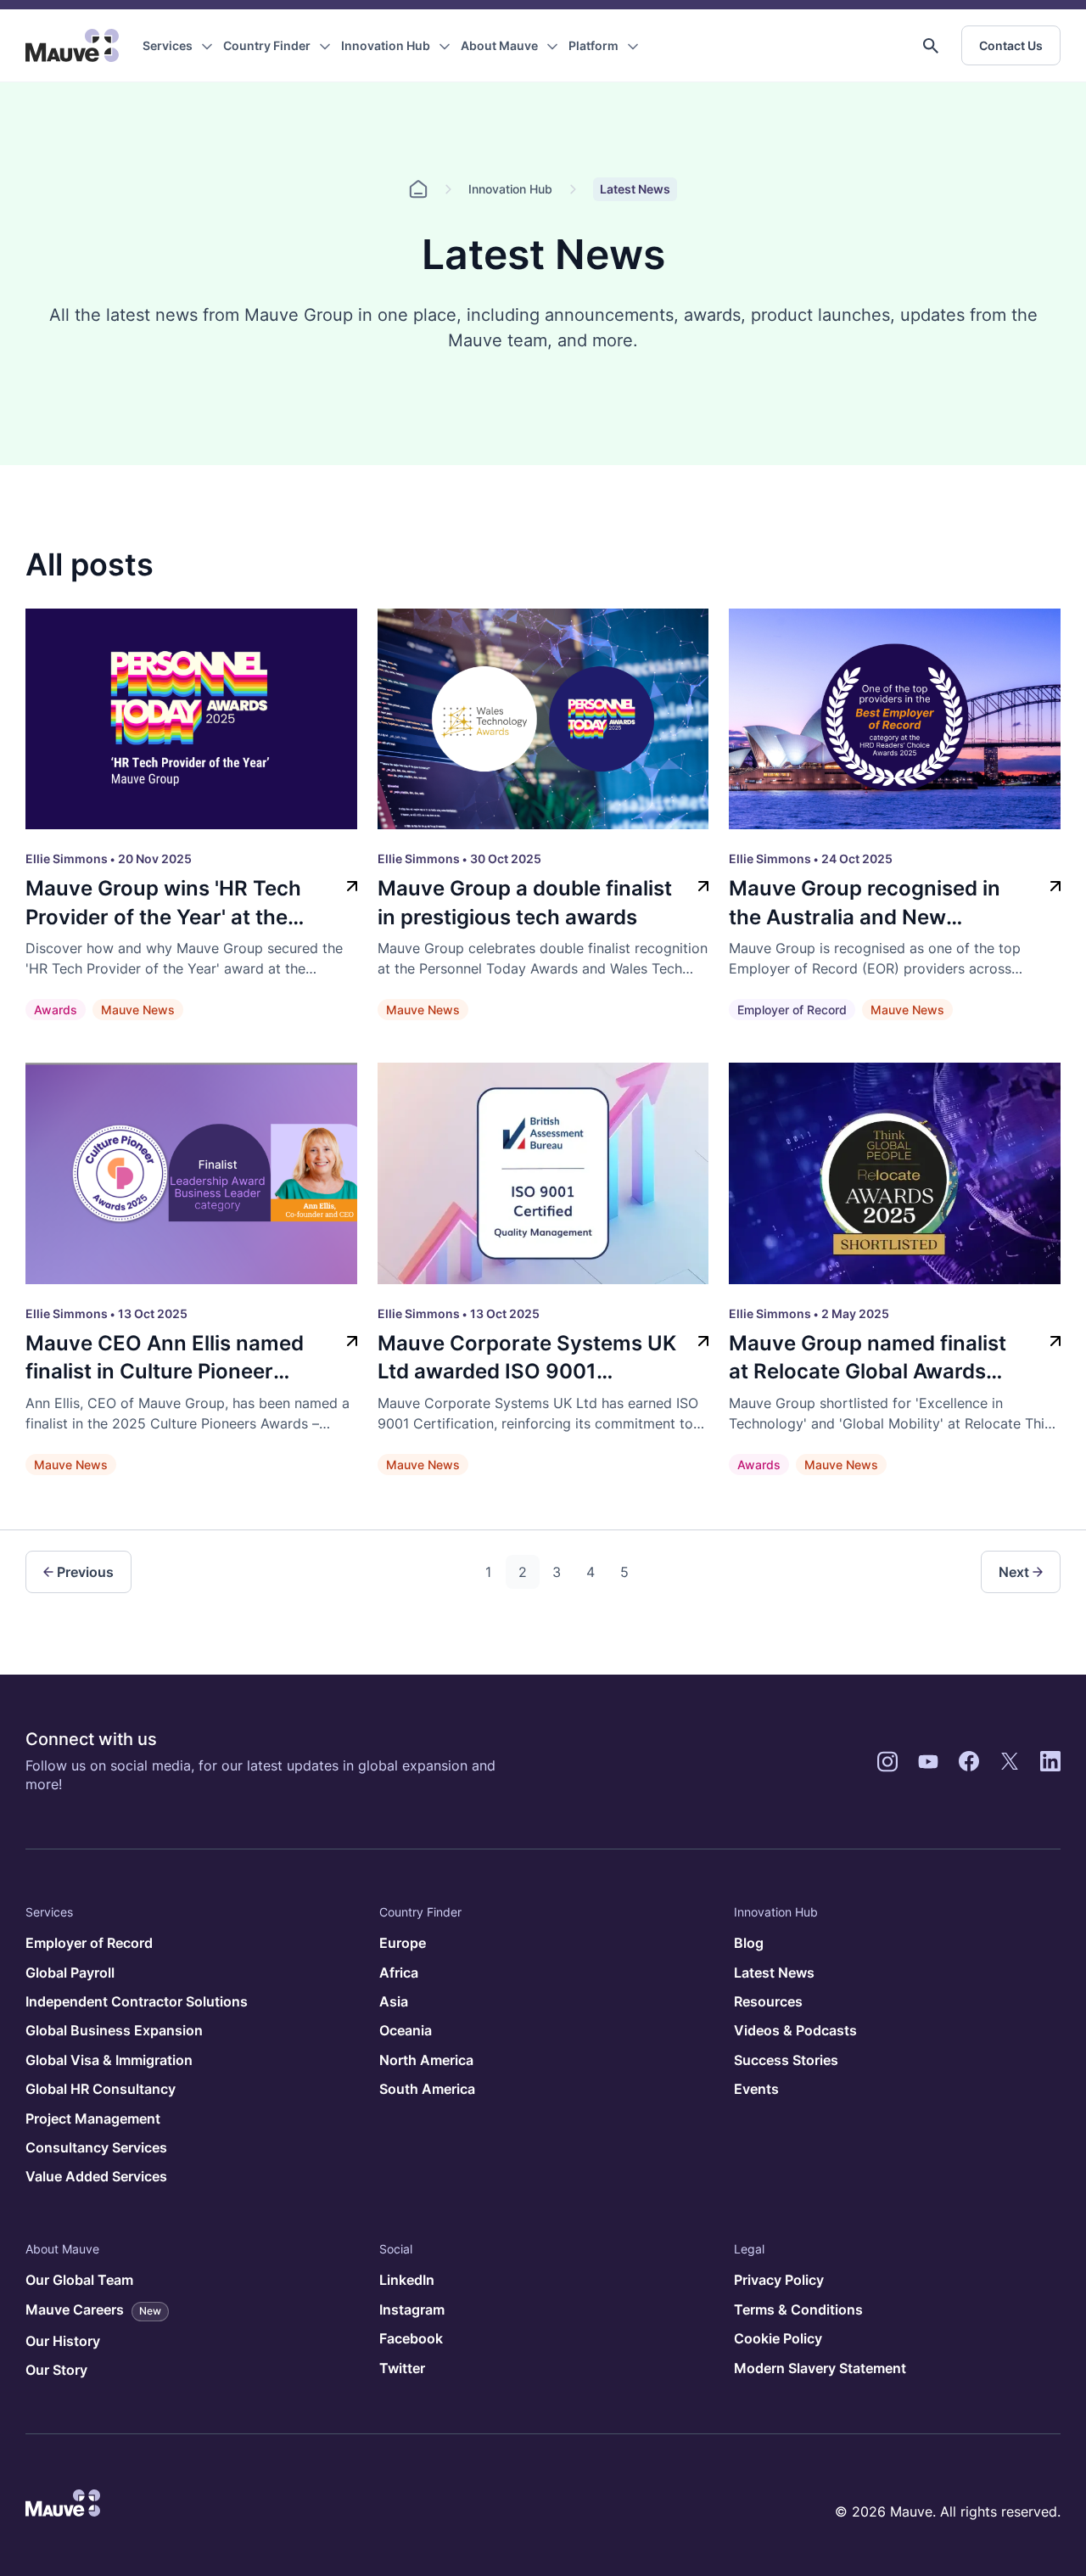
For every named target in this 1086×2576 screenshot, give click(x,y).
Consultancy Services (96, 2147)
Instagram (412, 2309)
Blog (749, 1943)
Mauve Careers (93, 2309)
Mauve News (138, 1010)
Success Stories (786, 2060)
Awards (56, 1010)
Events (756, 2089)
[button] (931, 46)
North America (426, 2060)
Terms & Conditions (798, 2309)
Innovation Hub (386, 45)
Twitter (402, 2368)
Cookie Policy (778, 2338)
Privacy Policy (779, 2280)
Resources (768, 2001)
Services (168, 45)
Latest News (774, 1973)
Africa (399, 1973)
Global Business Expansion (114, 2030)
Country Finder (267, 45)
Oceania (406, 2030)
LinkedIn (407, 2280)
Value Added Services (96, 2176)
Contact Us (1011, 45)
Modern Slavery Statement (820, 2368)
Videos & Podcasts (795, 2030)
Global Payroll (70, 1973)
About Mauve (499, 45)
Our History (63, 2341)
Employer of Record (792, 1010)
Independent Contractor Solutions (137, 2001)
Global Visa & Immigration (109, 2060)
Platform (593, 45)
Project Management (93, 2119)
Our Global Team (79, 2280)
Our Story (56, 2370)
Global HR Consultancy (101, 2089)
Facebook (411, 2338)
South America (427, 2089)
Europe (403, 1943)
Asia (394, 2001)
